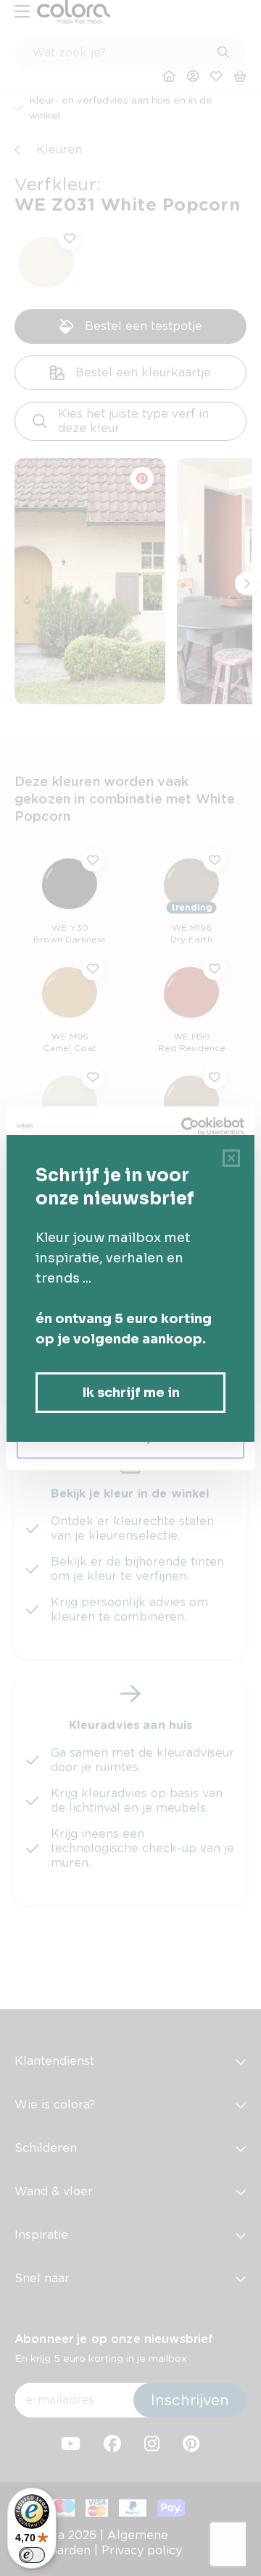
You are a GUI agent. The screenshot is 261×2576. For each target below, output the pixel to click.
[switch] (32, 2555)
